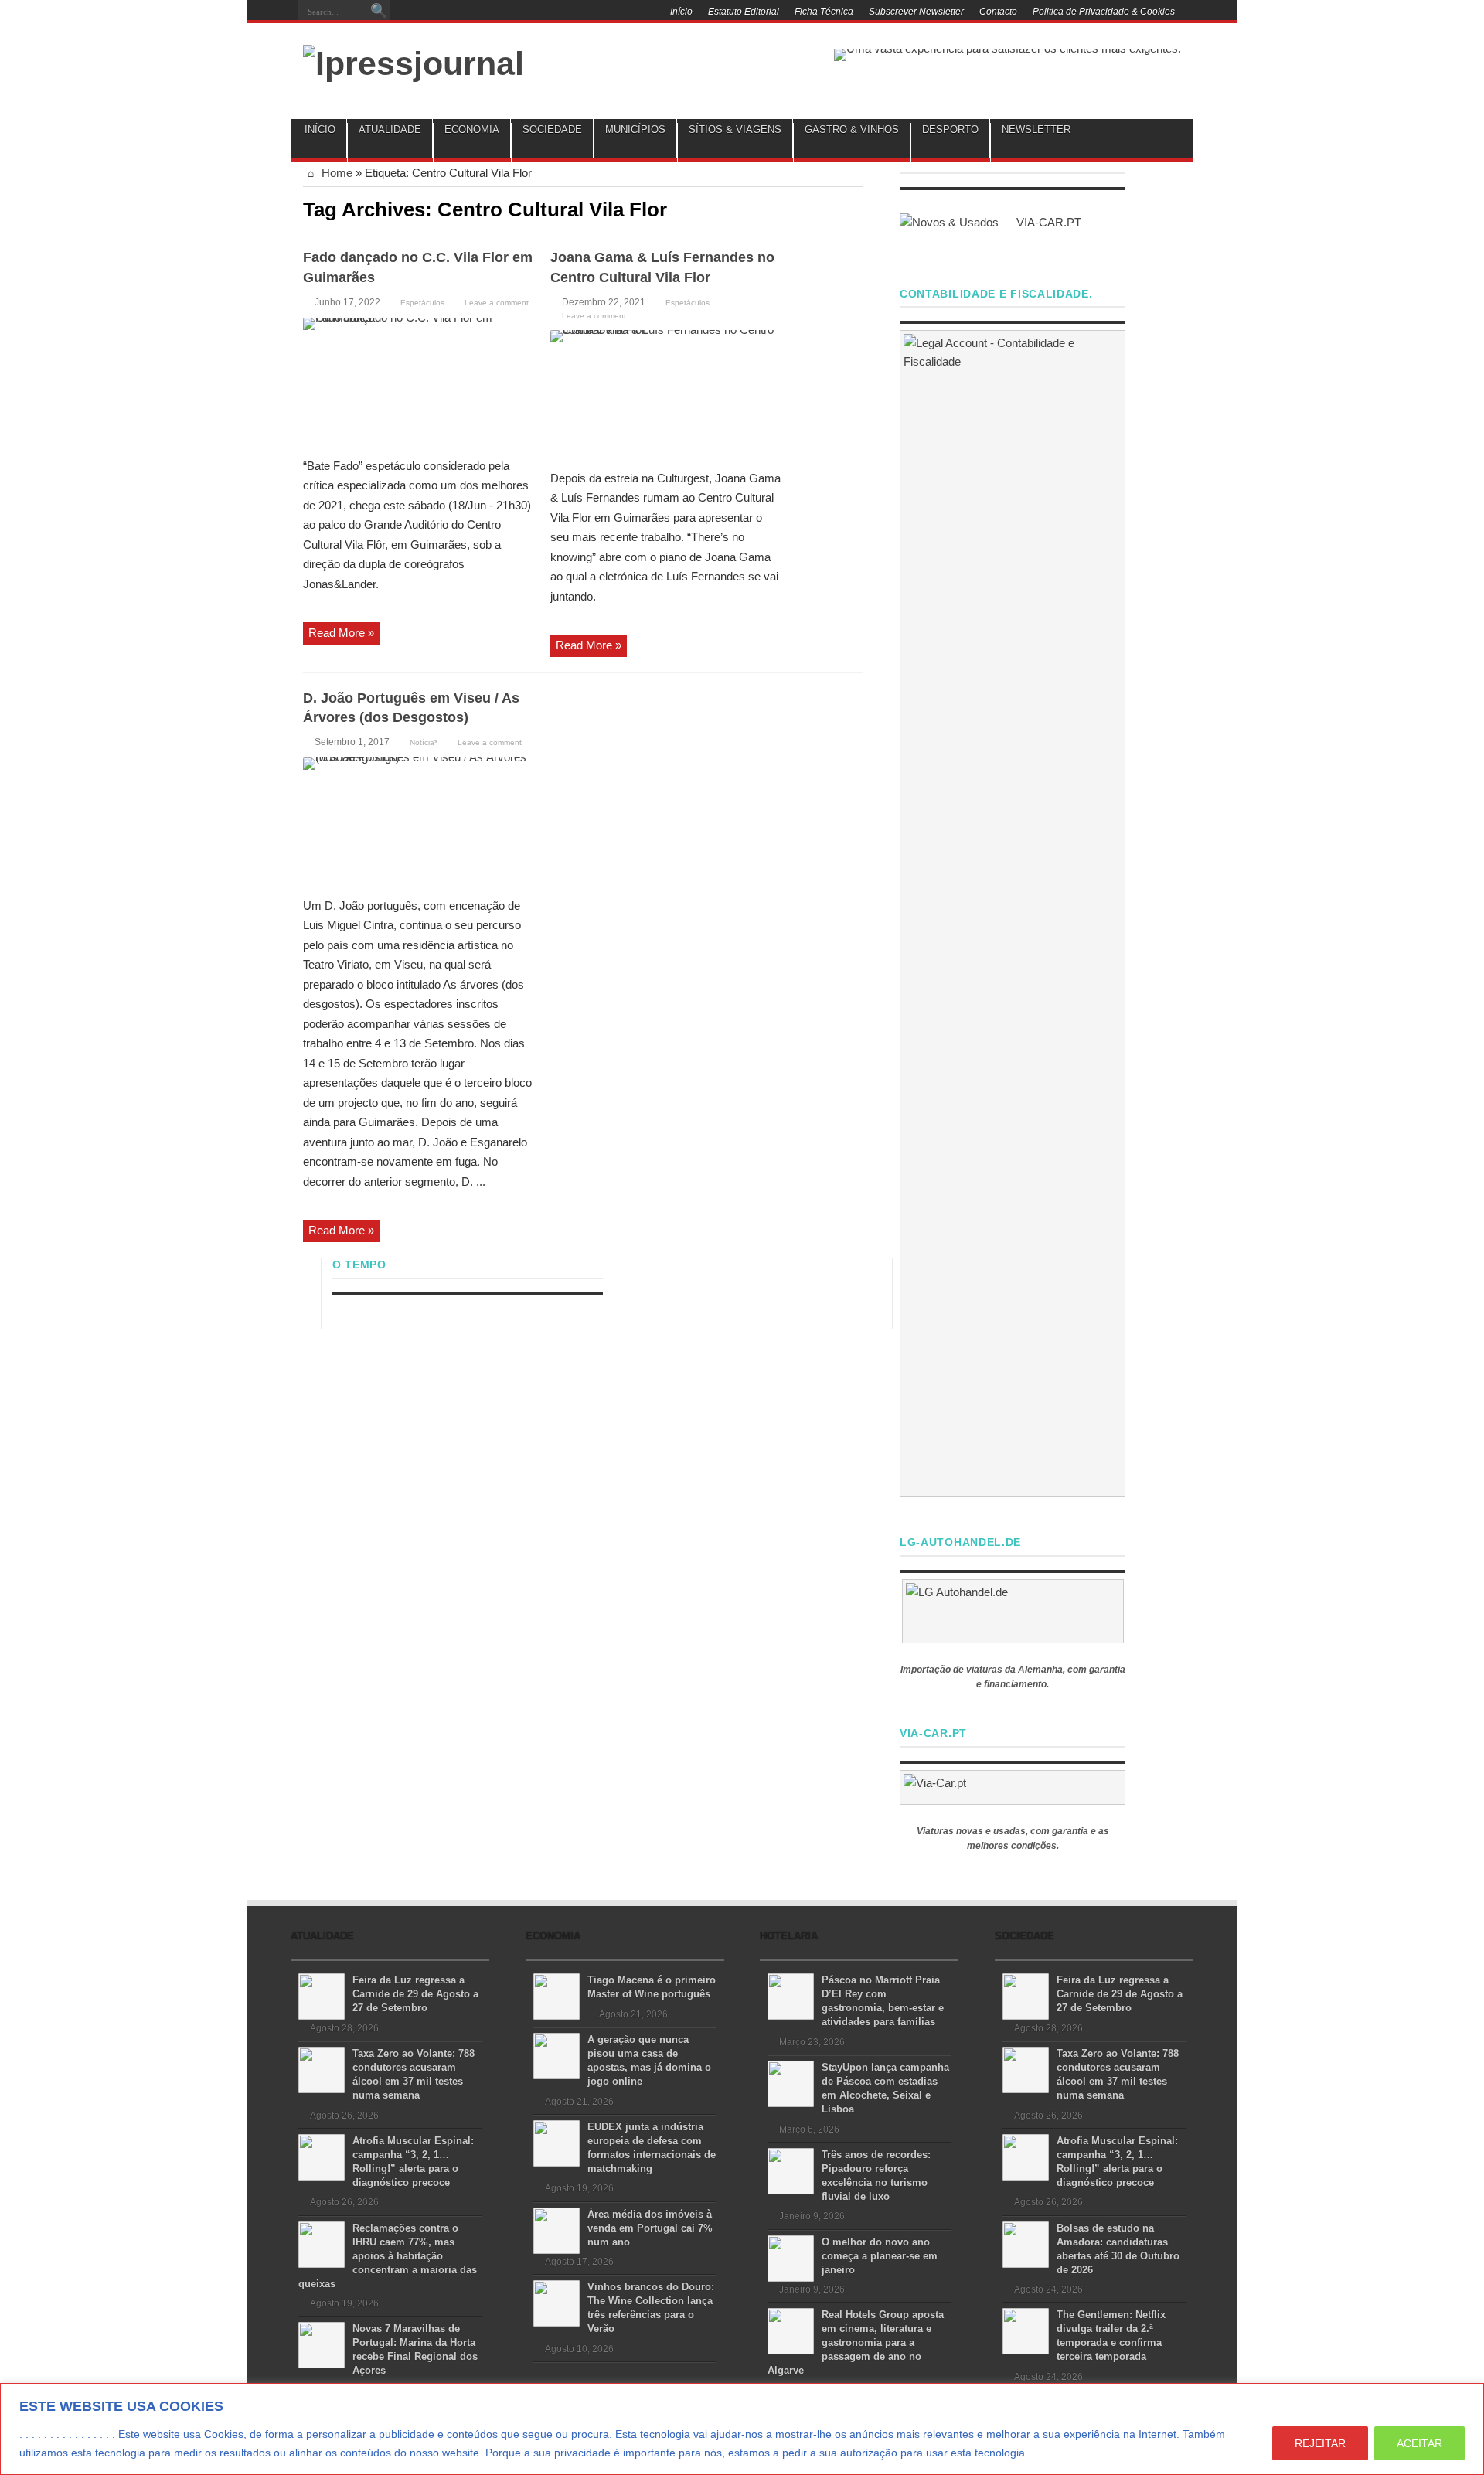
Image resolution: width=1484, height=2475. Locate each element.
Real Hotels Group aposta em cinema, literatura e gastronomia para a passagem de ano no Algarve (856, 2342)
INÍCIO (320, 129)
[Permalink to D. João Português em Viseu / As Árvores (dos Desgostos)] (419, 822)
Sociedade (552, 129)
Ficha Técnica (824, 12)
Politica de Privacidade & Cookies (1104, 12)
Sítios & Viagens (735, 129)
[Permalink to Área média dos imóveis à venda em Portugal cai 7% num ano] (556, 2230)
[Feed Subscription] (857, 208)
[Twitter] (538, 13)
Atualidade (390, 129)
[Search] (379, 12)
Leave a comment (497, 303)
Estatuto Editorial (744, 12)
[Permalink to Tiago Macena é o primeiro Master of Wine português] (556, 1995)
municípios (635, 129)
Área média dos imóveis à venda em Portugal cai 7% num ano (650, 2228)
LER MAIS (1060, 2453)
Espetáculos (422, 303)
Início (681, 12)
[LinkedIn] (556, 13)
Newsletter (1036, 129)
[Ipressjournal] (414, 61)
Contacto (998, 12)
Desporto (950, 129)
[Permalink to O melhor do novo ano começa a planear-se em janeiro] (791, 2257)
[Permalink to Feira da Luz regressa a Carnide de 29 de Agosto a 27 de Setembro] (322, 1995)
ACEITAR (1419, 2443)
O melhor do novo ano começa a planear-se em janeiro (880, 2256)
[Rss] (501, 13)
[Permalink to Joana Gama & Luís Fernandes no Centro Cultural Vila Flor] (666, 394)
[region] (742, 2429)
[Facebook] (519, 13)
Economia (472, 129)
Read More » (341, 633)
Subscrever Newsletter (916, 12)
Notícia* (424, 742)
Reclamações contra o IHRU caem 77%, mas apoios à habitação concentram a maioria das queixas (388, 2256)
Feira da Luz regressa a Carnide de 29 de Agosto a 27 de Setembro (415, 1994)
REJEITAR (1320, 2443)
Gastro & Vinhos (852, 129)
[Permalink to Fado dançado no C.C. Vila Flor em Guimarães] (419, 381)
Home (335, 173)
